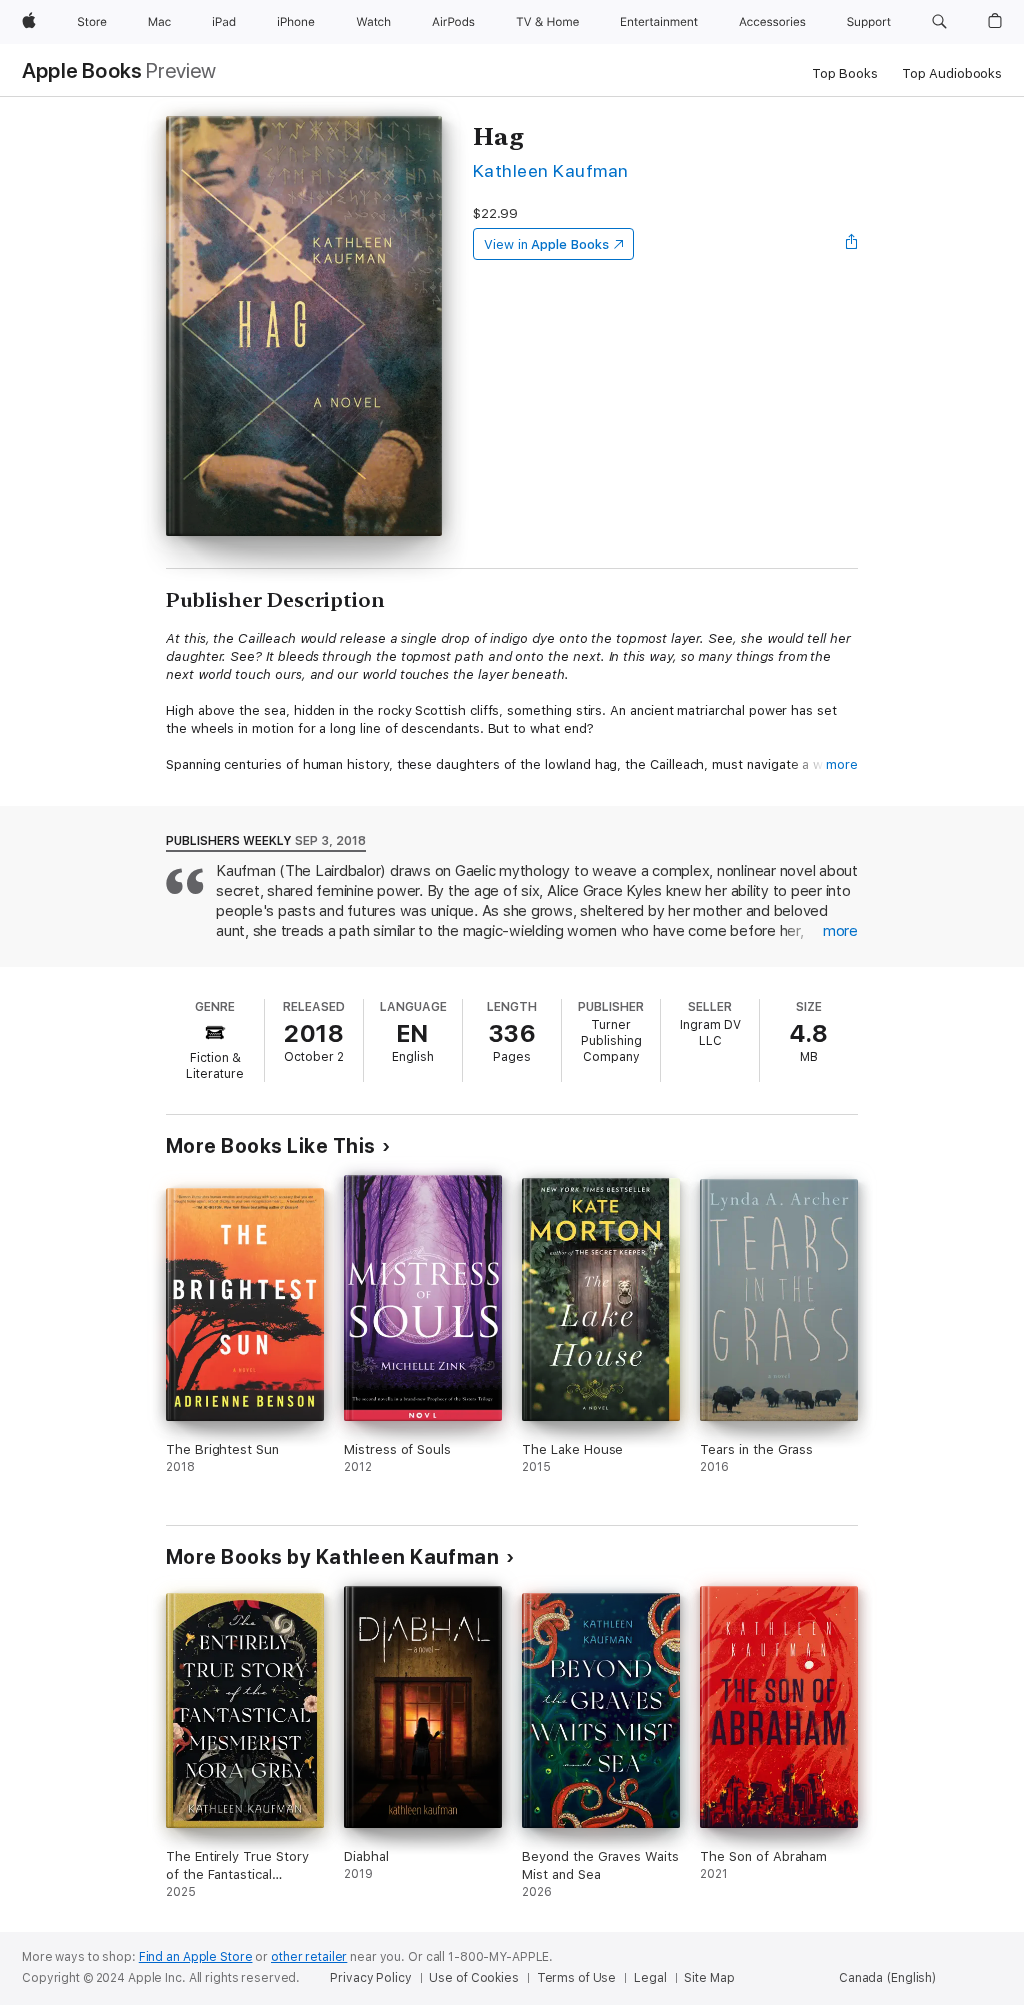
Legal (650, 1978)
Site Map (709, 1978)
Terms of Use (577, 1978)
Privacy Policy (370, 1978)
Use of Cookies (473, 1978)
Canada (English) (887, 1978)
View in (546, 244)
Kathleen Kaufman (551, 170)
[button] (939, 22)
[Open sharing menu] (852, 244)
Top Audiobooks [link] (952, 73)
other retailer (309, 1957)
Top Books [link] (845, 73)
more (842, 764)
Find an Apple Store (196, 1957)
